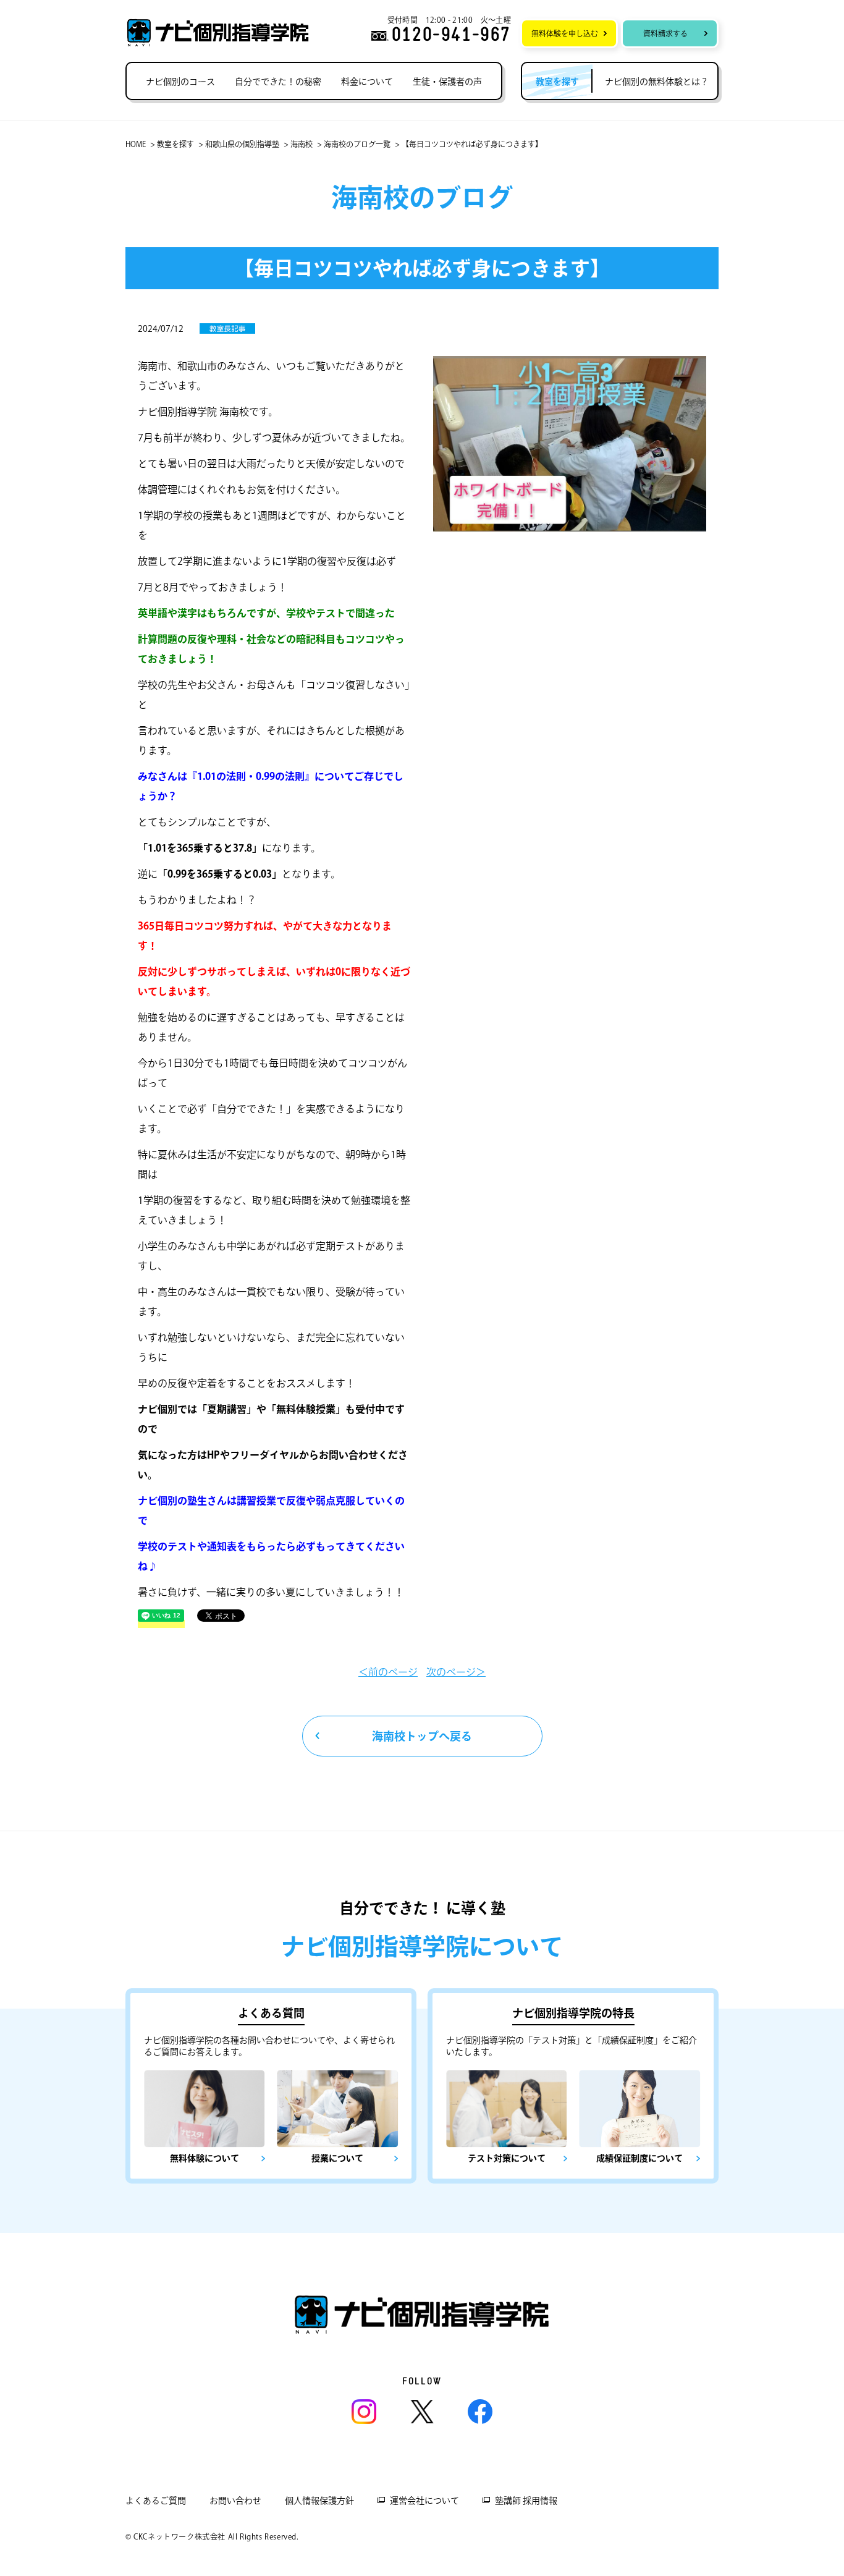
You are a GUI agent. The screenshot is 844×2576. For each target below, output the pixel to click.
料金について (367, 82)
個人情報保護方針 (319, 2501)
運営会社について (424, 2501)
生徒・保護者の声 (447, 82)
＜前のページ (388, 1672)
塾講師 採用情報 (526, 2501)
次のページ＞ (456, 1672)
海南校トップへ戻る (422, 1736)
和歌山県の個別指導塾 (242, 144)
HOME (136, 144)
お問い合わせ (235, 2501)
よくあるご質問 (156, 2501)
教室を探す (175, 144)
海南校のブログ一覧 (357, 144)
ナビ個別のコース (180, 82)
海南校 (302, 144)
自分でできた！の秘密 (278, 82)
